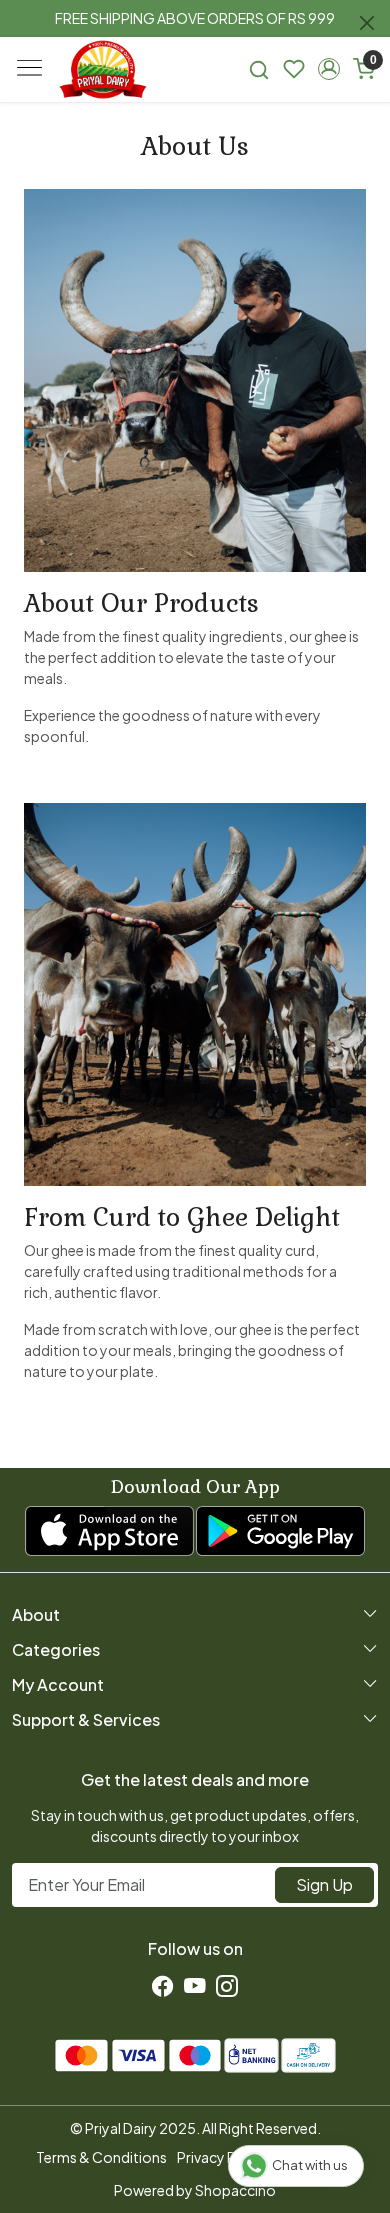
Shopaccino (235, 2190)
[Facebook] (163, 1986)
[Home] (103, 69)
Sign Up (324, 1884)
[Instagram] (227, 1986)
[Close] (367, 23)
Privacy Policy (222, 2157)
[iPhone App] (109, 1531)
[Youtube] (195, 1986)
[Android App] (280, 1531)
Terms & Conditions (101, 2157)
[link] (259, 69)
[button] (328, 69)
